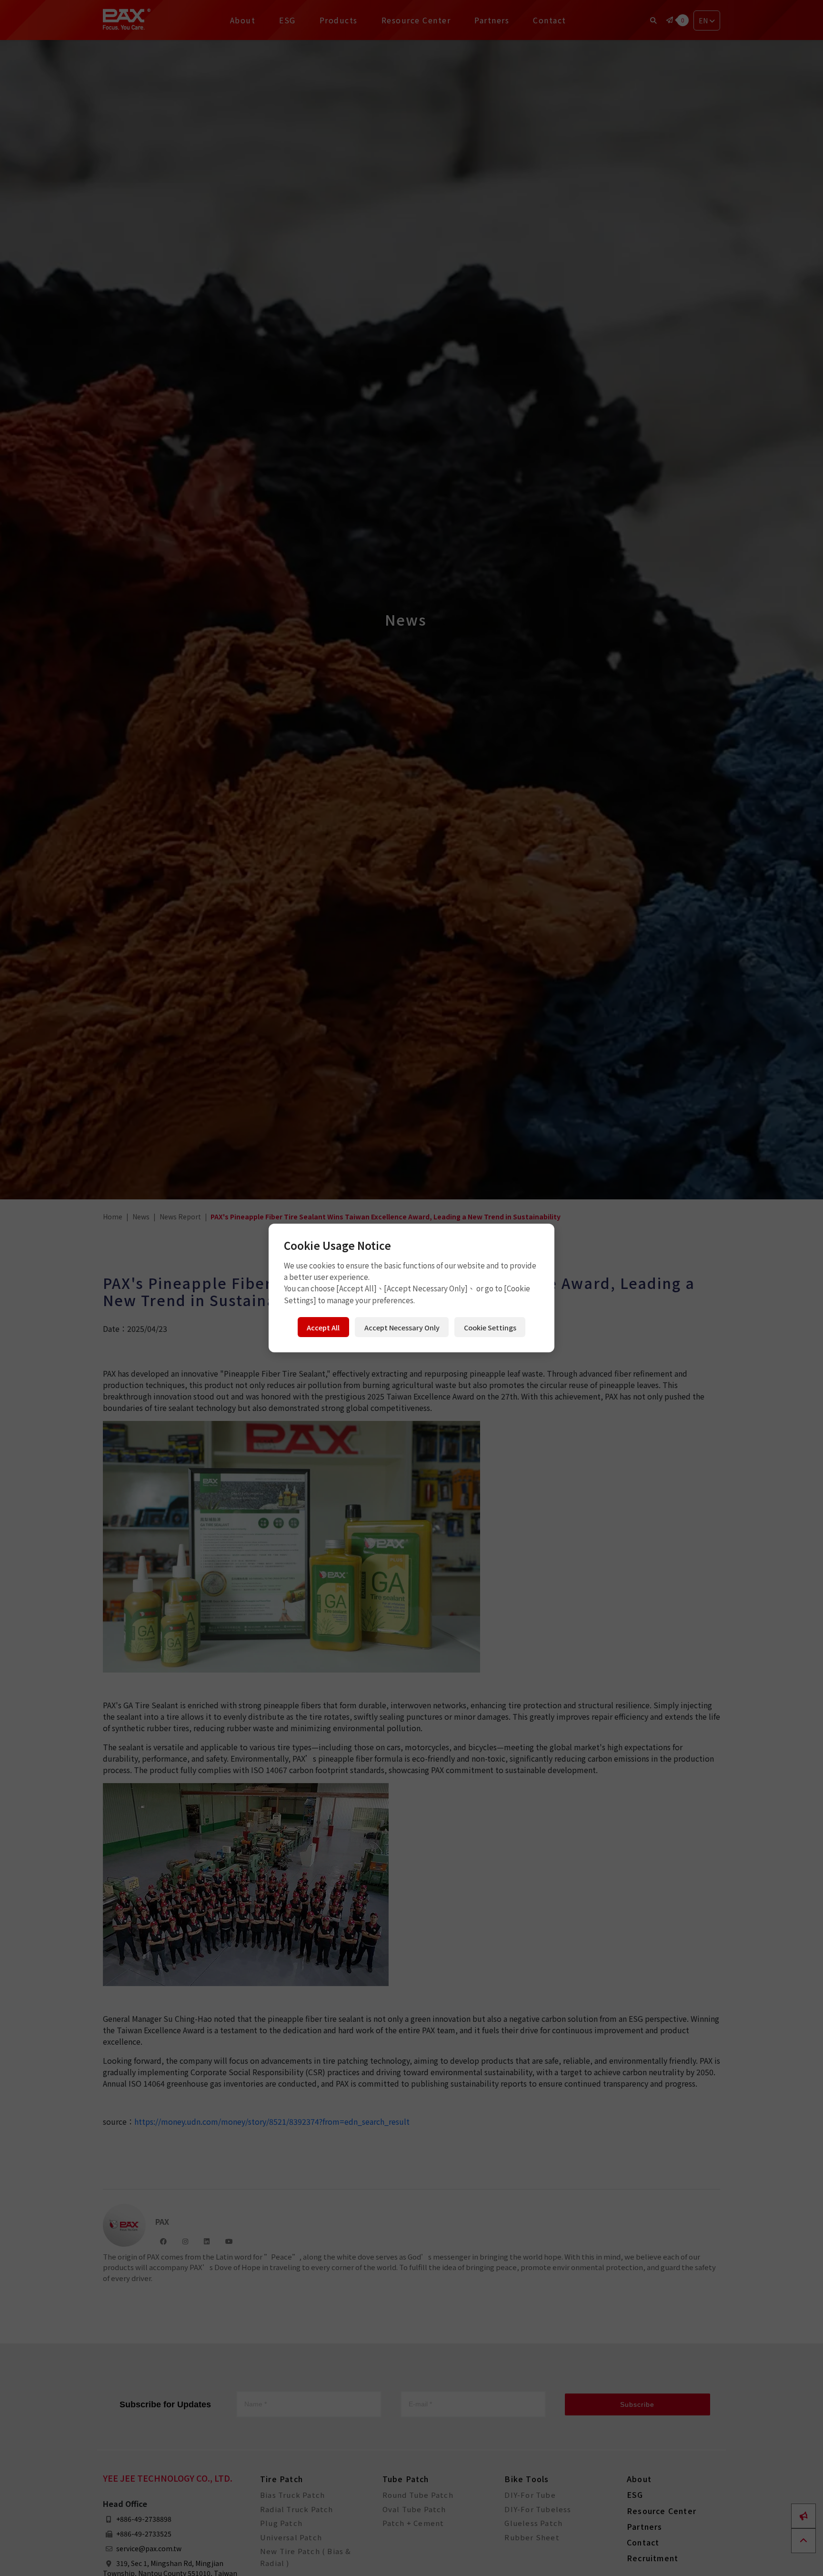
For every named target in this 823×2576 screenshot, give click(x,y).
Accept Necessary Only (402, 1327)
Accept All (323, 1327)
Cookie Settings (490, 1327)
